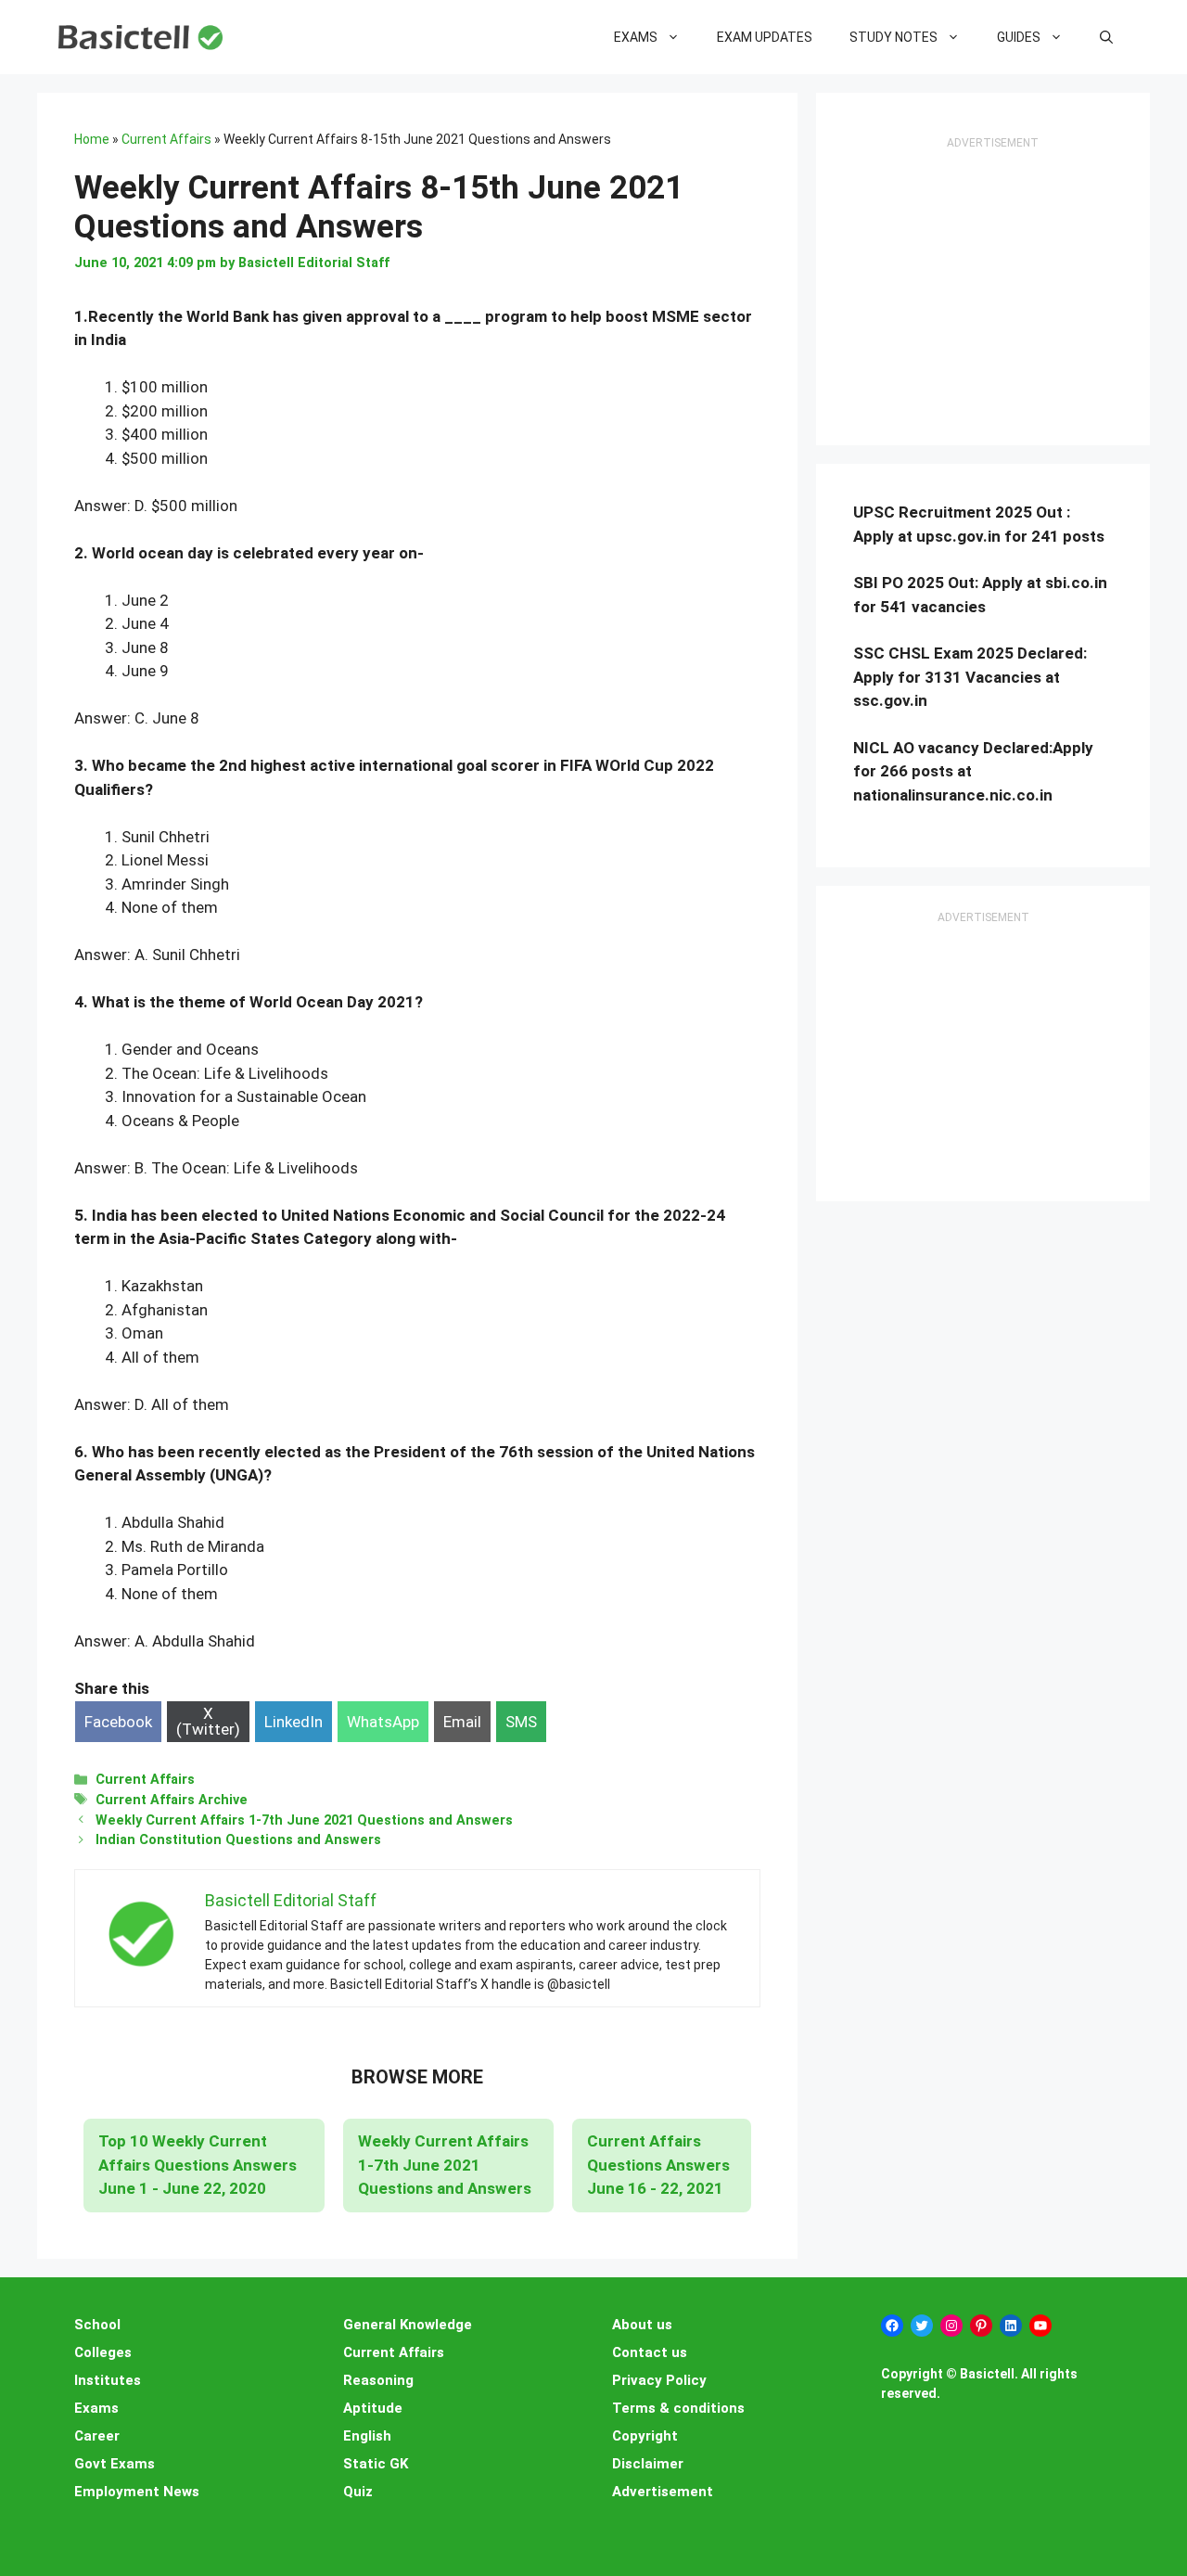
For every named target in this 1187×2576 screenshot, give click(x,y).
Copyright (645, 2436)
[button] (1106, 37)
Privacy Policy (659, 2380)
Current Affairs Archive (172, 1800)
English (367, 2436)
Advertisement (663, 2492)
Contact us (650, 2352)
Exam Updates (765, 37)
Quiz (358, 2492)
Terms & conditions (678, 2408)
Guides (1019, 37)
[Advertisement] (992, 293)
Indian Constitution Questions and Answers (238, 1840)
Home (92, 139)
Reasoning (378, 2380)
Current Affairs (166, 139)
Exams (636, 37)
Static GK (376, 2464)
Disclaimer (648, 2464)
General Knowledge (408, 2325)
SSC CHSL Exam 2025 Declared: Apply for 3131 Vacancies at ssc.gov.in (970, 677)
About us (642, 2325)
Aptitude (373, 2408)
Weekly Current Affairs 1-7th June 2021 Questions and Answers (304, 1820)
